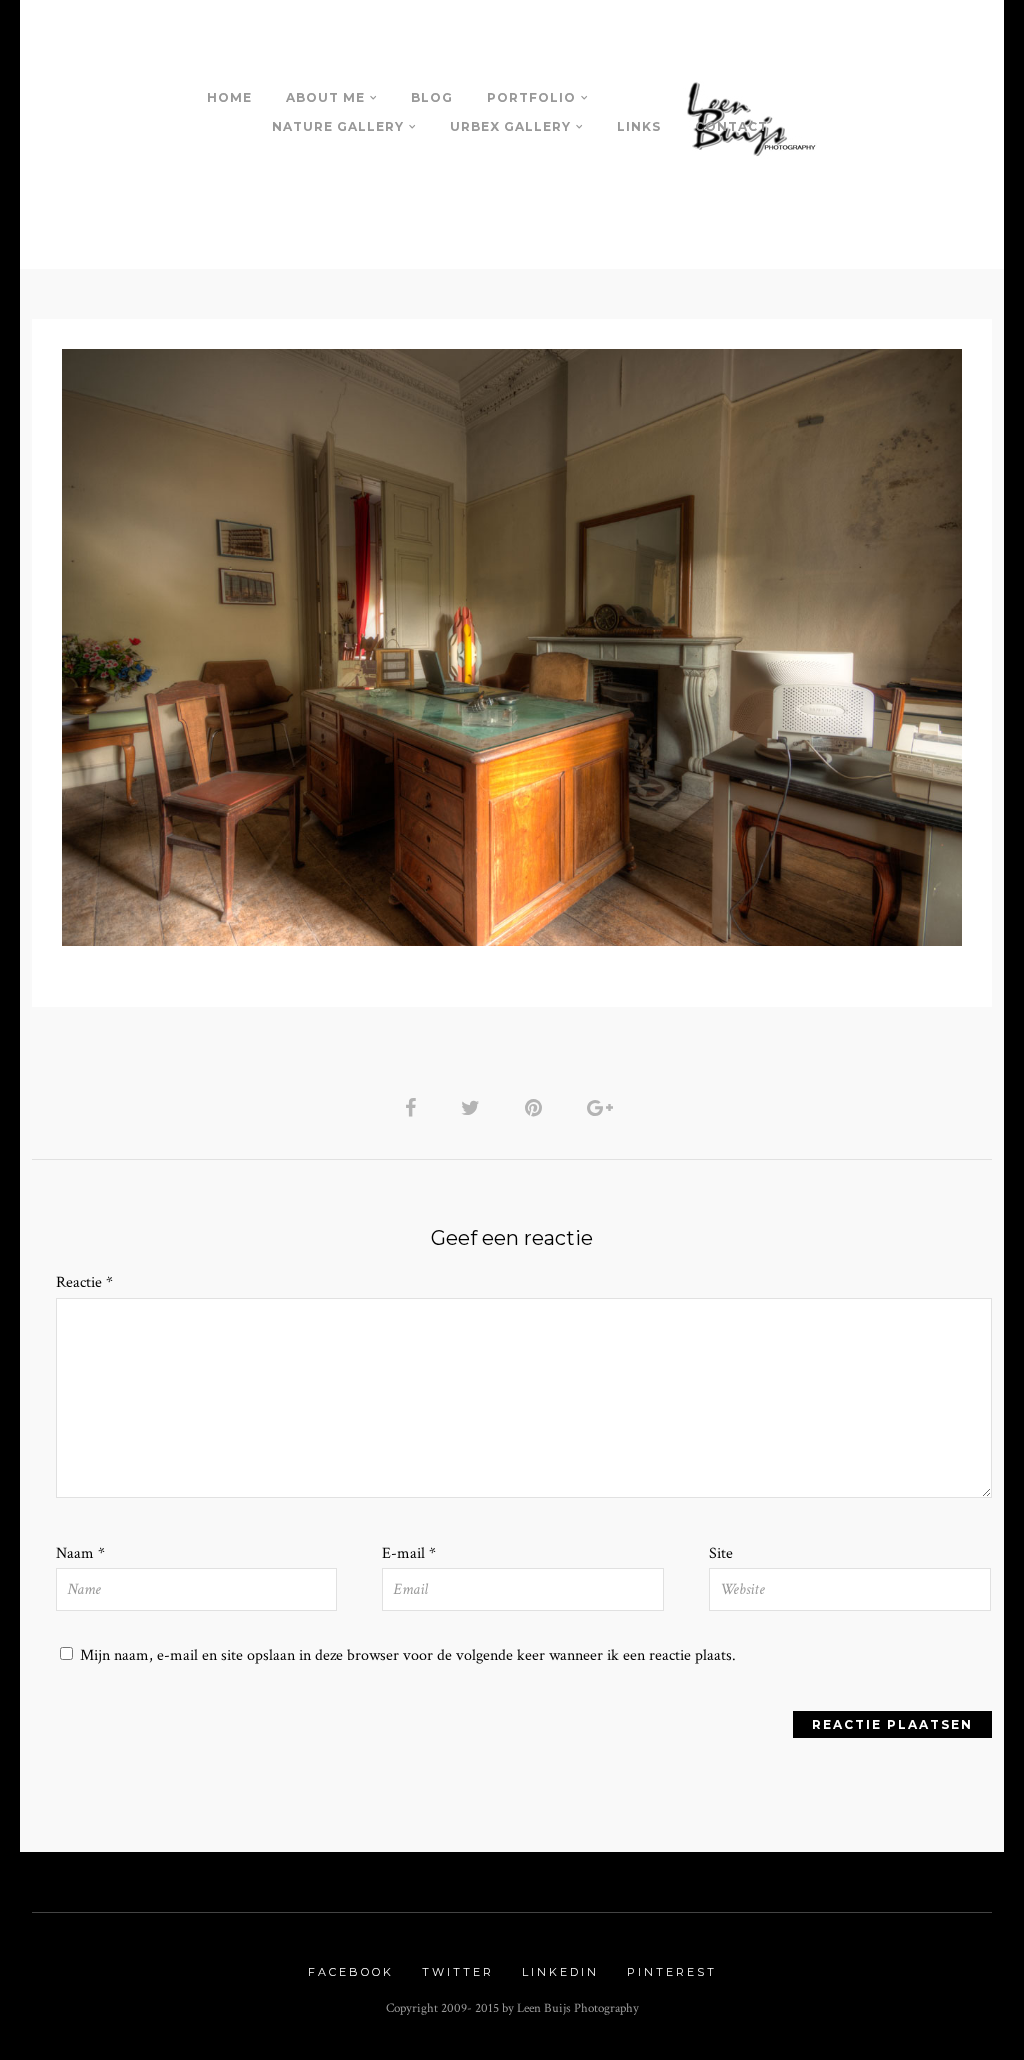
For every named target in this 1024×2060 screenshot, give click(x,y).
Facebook (351, 1972)
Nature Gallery (338, 126)
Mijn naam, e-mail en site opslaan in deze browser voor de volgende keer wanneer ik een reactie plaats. (408, 1655)
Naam (80, 1553)
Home (229, 97)
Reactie (84, 1282)
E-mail (409, 1553)
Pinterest (672, 1972)
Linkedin (560, 1972)
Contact (731, 126)
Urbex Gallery (510, 126)
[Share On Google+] (603, 1107)
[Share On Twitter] (474, 1107)
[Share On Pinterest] (537, 1107)
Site (721, 1553)
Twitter (458, 1972)
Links (639, 126)
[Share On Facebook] (414, 1107)
